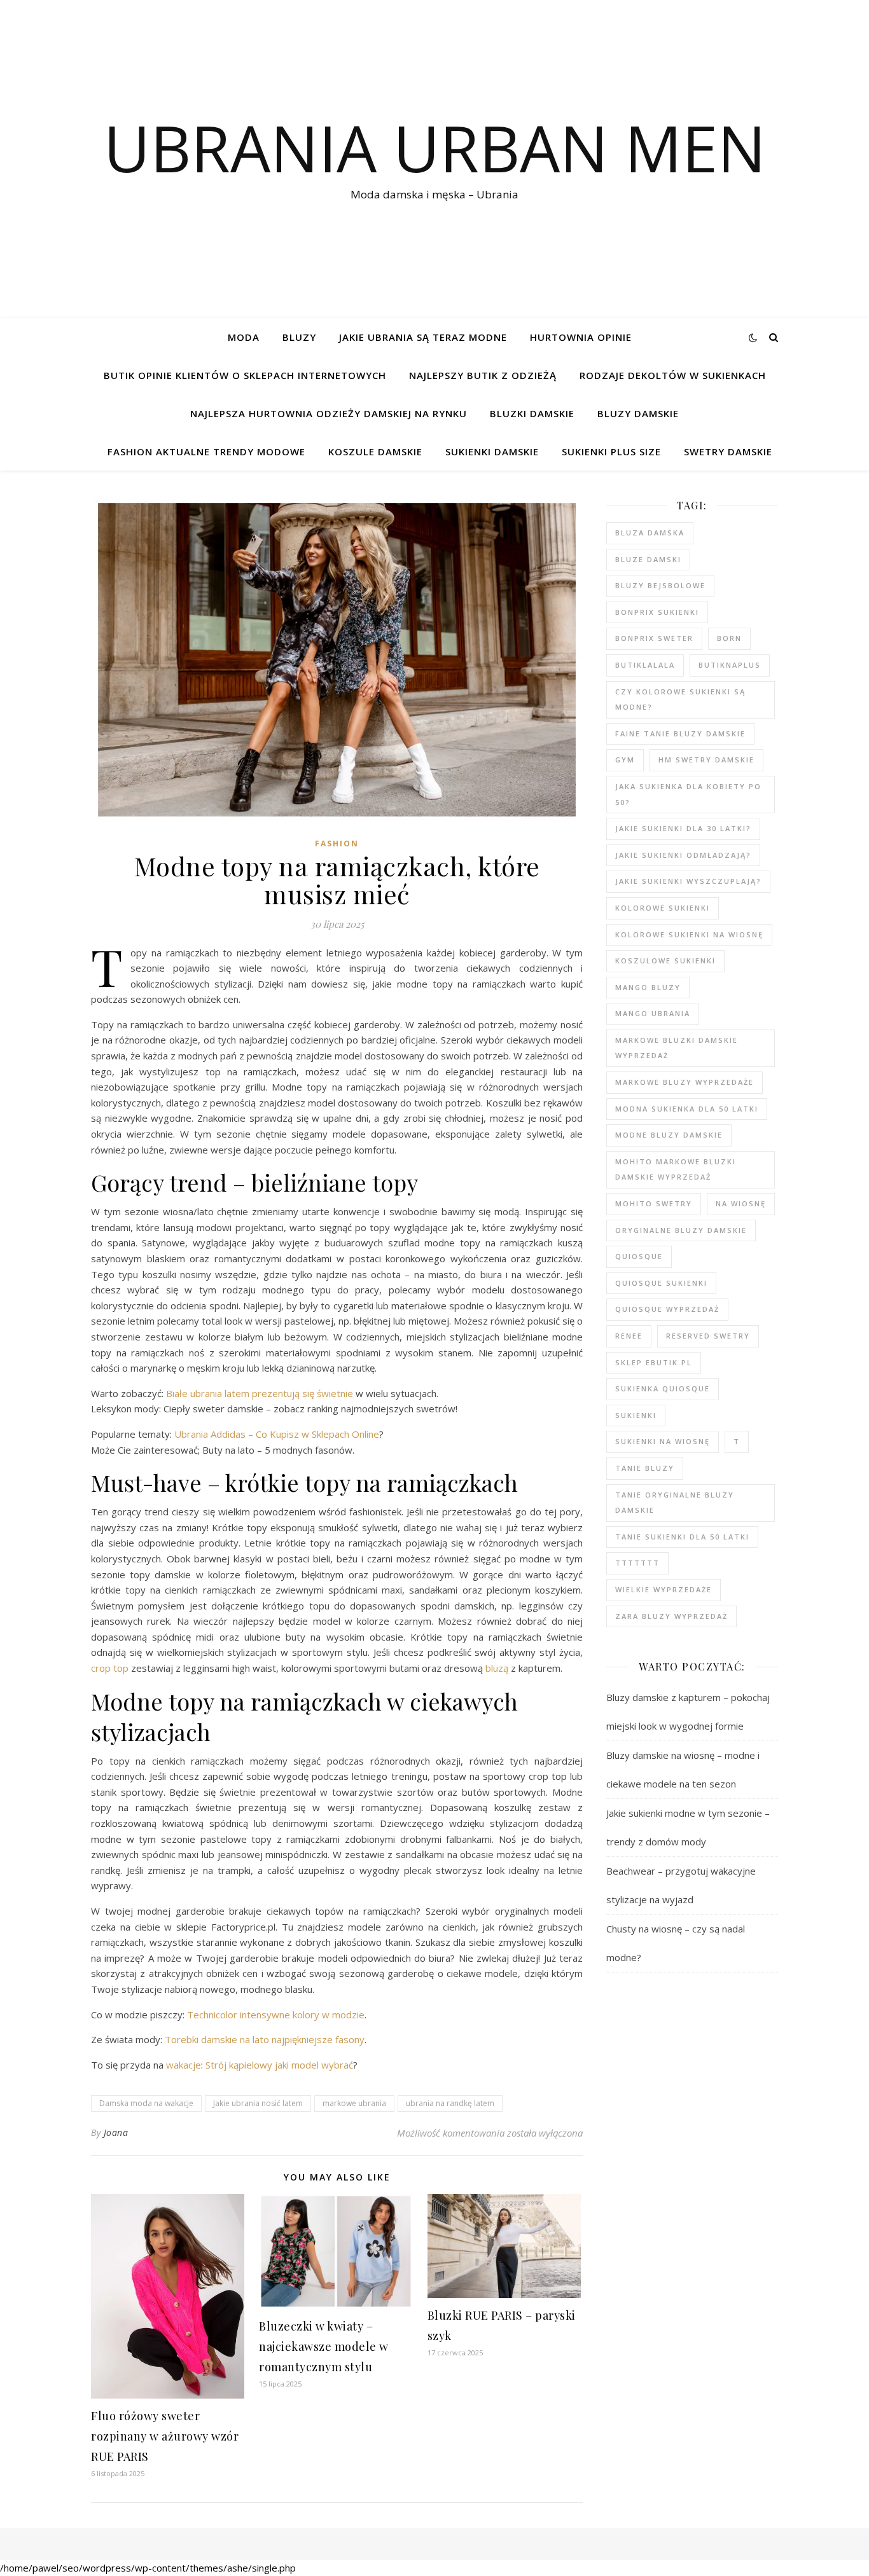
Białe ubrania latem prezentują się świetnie (260, 1393)
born (729, 638)
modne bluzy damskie (669, 1135)
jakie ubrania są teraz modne (423, 337)
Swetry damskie (728, 451)
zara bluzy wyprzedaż (671, 1616)
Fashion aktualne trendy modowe (206, 451)
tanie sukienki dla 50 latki (682, 1537)
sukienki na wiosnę (663, 1441)
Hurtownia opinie (581, 337)
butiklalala (645, 665)
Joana (116, 2132)
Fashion (337, 844)
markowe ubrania (354, 2103)
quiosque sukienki (661, 1283)
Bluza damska (650, 533)
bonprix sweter (654, 638)
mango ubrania (653, 1013)
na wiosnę (741, 1203)
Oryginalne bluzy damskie (681, 1230)
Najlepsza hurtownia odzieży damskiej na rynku (329, 413)
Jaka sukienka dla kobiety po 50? (688, 794)
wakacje (184, 2065)
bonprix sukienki (657, 612)
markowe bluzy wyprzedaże (685, 1082)
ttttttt (637, 1563)
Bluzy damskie (638, 413)
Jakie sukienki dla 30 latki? (683, 828)
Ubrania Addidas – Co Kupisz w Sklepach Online (277, 1434)
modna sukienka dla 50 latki (687, 1109)
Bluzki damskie (532, 413)
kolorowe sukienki (663, 908)
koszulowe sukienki (665, 961)
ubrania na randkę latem (450, 2103)
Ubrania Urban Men (435, 148)
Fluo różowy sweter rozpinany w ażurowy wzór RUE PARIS (165, 2436)
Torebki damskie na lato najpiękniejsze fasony (265, 2039)
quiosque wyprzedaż (667, 1309)
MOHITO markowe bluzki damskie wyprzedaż (676, 1169)
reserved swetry (708, 1336)
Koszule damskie (375, 451)
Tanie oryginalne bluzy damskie (675, 1503)
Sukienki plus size (611, 451)
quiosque (639, 1256)
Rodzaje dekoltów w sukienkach (673, 375)
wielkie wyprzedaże (664, 1589)
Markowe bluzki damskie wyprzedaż (677, 1048)
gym (625, 760)
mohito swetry (654, 1203)
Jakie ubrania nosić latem (258, 2103)
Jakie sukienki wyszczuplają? (688, 881)
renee (629, 1336)
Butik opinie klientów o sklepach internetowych (245, 375)
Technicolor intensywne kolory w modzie (276, 2015)
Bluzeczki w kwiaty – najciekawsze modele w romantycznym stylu (324, 2346)
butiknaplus (730, 665)
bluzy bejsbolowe (660, 585)
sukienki (636, 1415)
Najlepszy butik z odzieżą (483, 375)
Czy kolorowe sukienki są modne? (680, 699)
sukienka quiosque (663, 1388)
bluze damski (648, 559)
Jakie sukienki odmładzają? (683, 855)
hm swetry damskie (706, 760)
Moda (244, 337)
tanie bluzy (645, 1468)
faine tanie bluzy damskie (680, 734)
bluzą (497, 1668)
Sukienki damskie (492, 451)
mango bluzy (648, 987)
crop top (110, 1668)
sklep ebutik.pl (654, 1362)
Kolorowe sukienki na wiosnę (689, 934)
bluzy (299, 337)
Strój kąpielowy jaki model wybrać (279, 2065)
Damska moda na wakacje (146, 2103)
